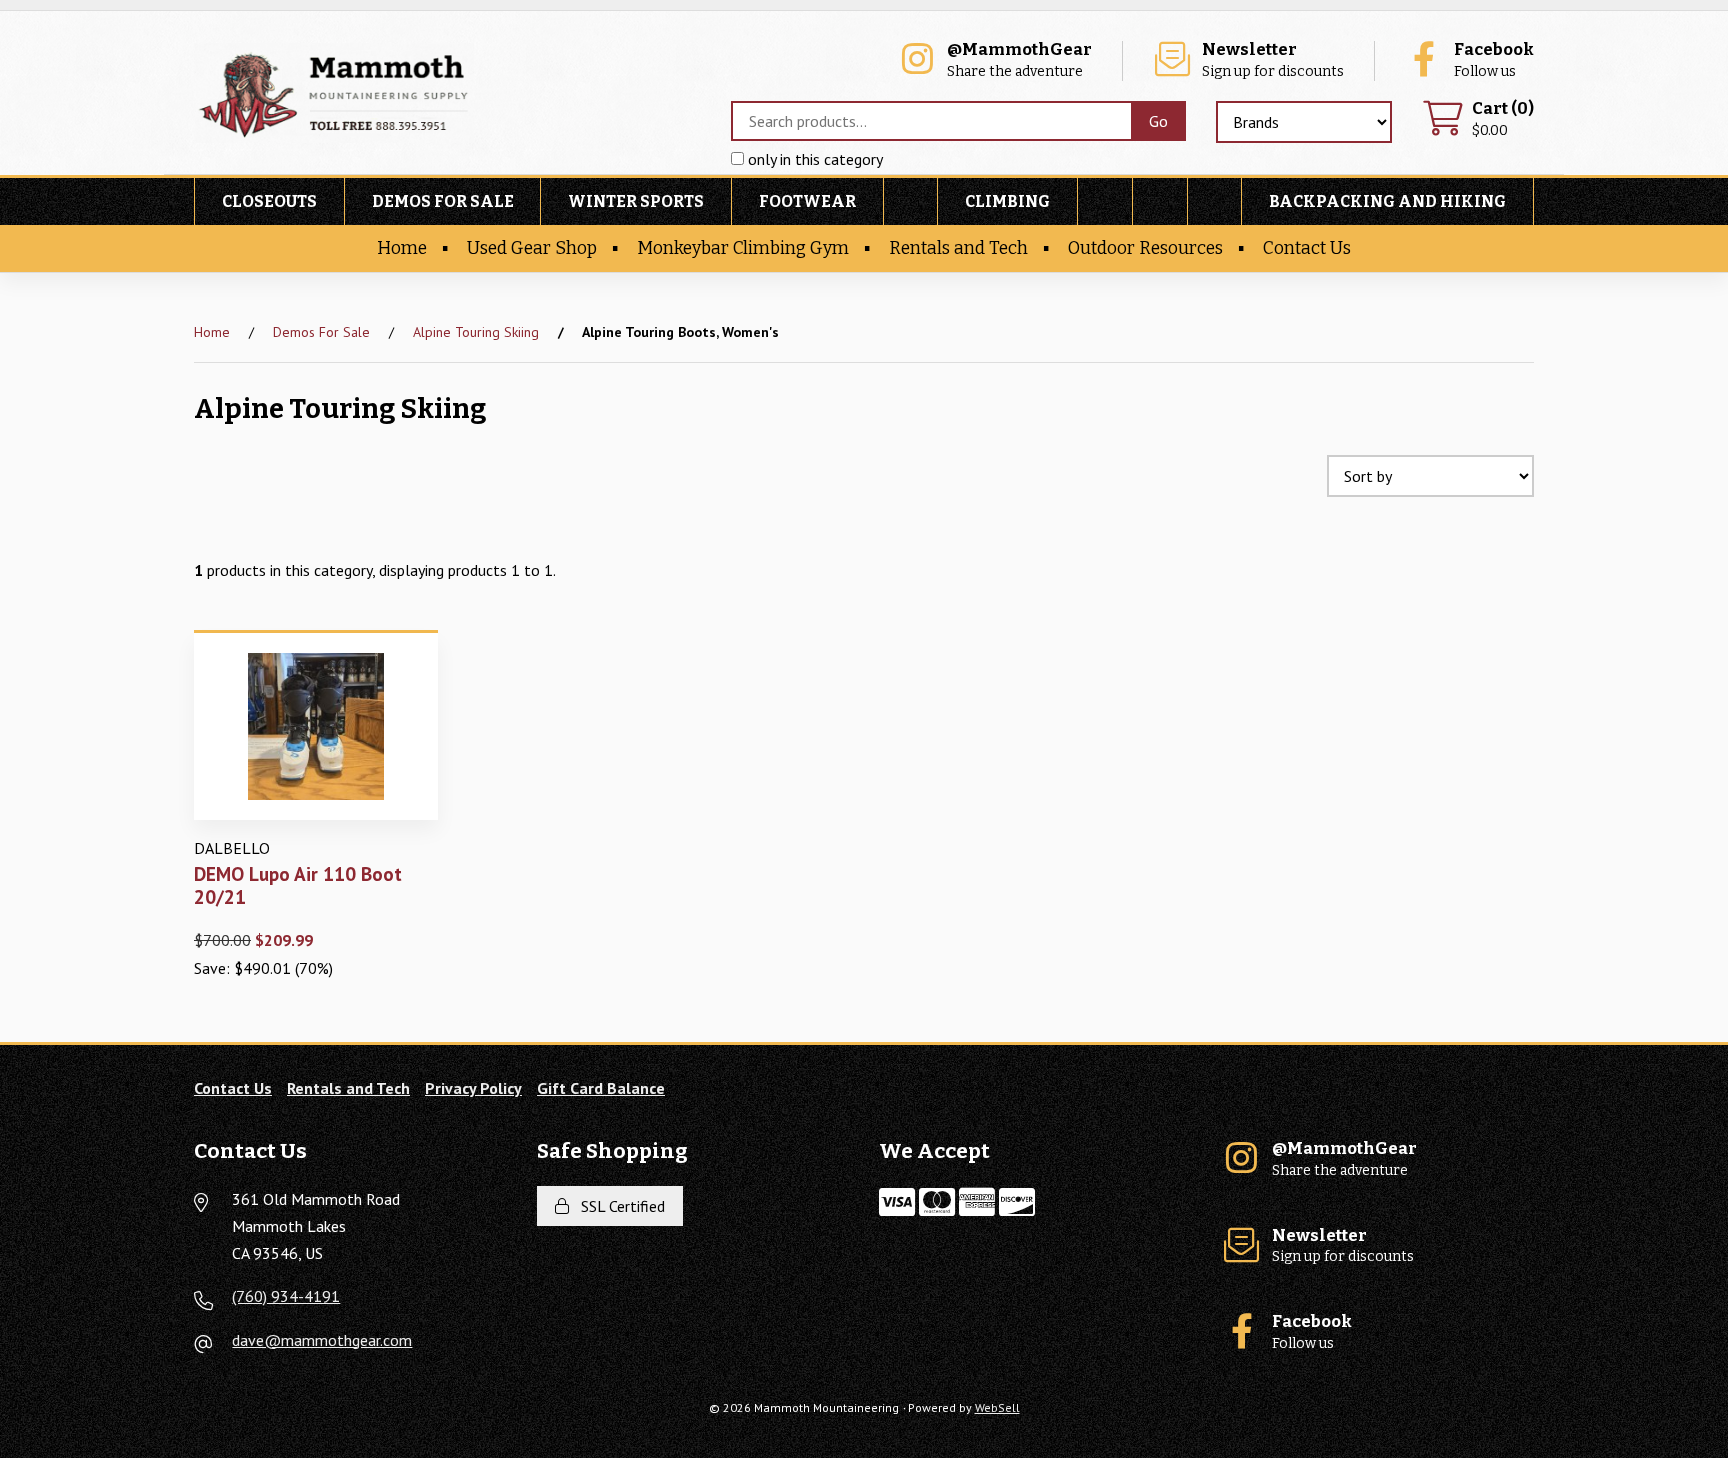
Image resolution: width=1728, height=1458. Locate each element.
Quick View (323, 835)
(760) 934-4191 (286, 1296)
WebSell (997, 1407)
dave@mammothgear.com (322, 1340)
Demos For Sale (443, 201)
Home (402, 248)
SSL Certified (619, 1206)
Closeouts (269, 201)
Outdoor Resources (1145, 248)
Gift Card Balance (601, 1088)
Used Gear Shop (532, 248)
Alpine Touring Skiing (476, 332)
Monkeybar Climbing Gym (743, 248)
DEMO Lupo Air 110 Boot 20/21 (298, 885)
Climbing (1007, 201)
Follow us (1494, 60)
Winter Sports (636, 201)
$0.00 (1503, 119)
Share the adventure (1019, 60)
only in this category (813, 159)
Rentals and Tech (958, 248)
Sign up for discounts (1273, 60)
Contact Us (1307, 248)
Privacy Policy (473, 1088)
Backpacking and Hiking (1387, 201)
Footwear (807, 201)
